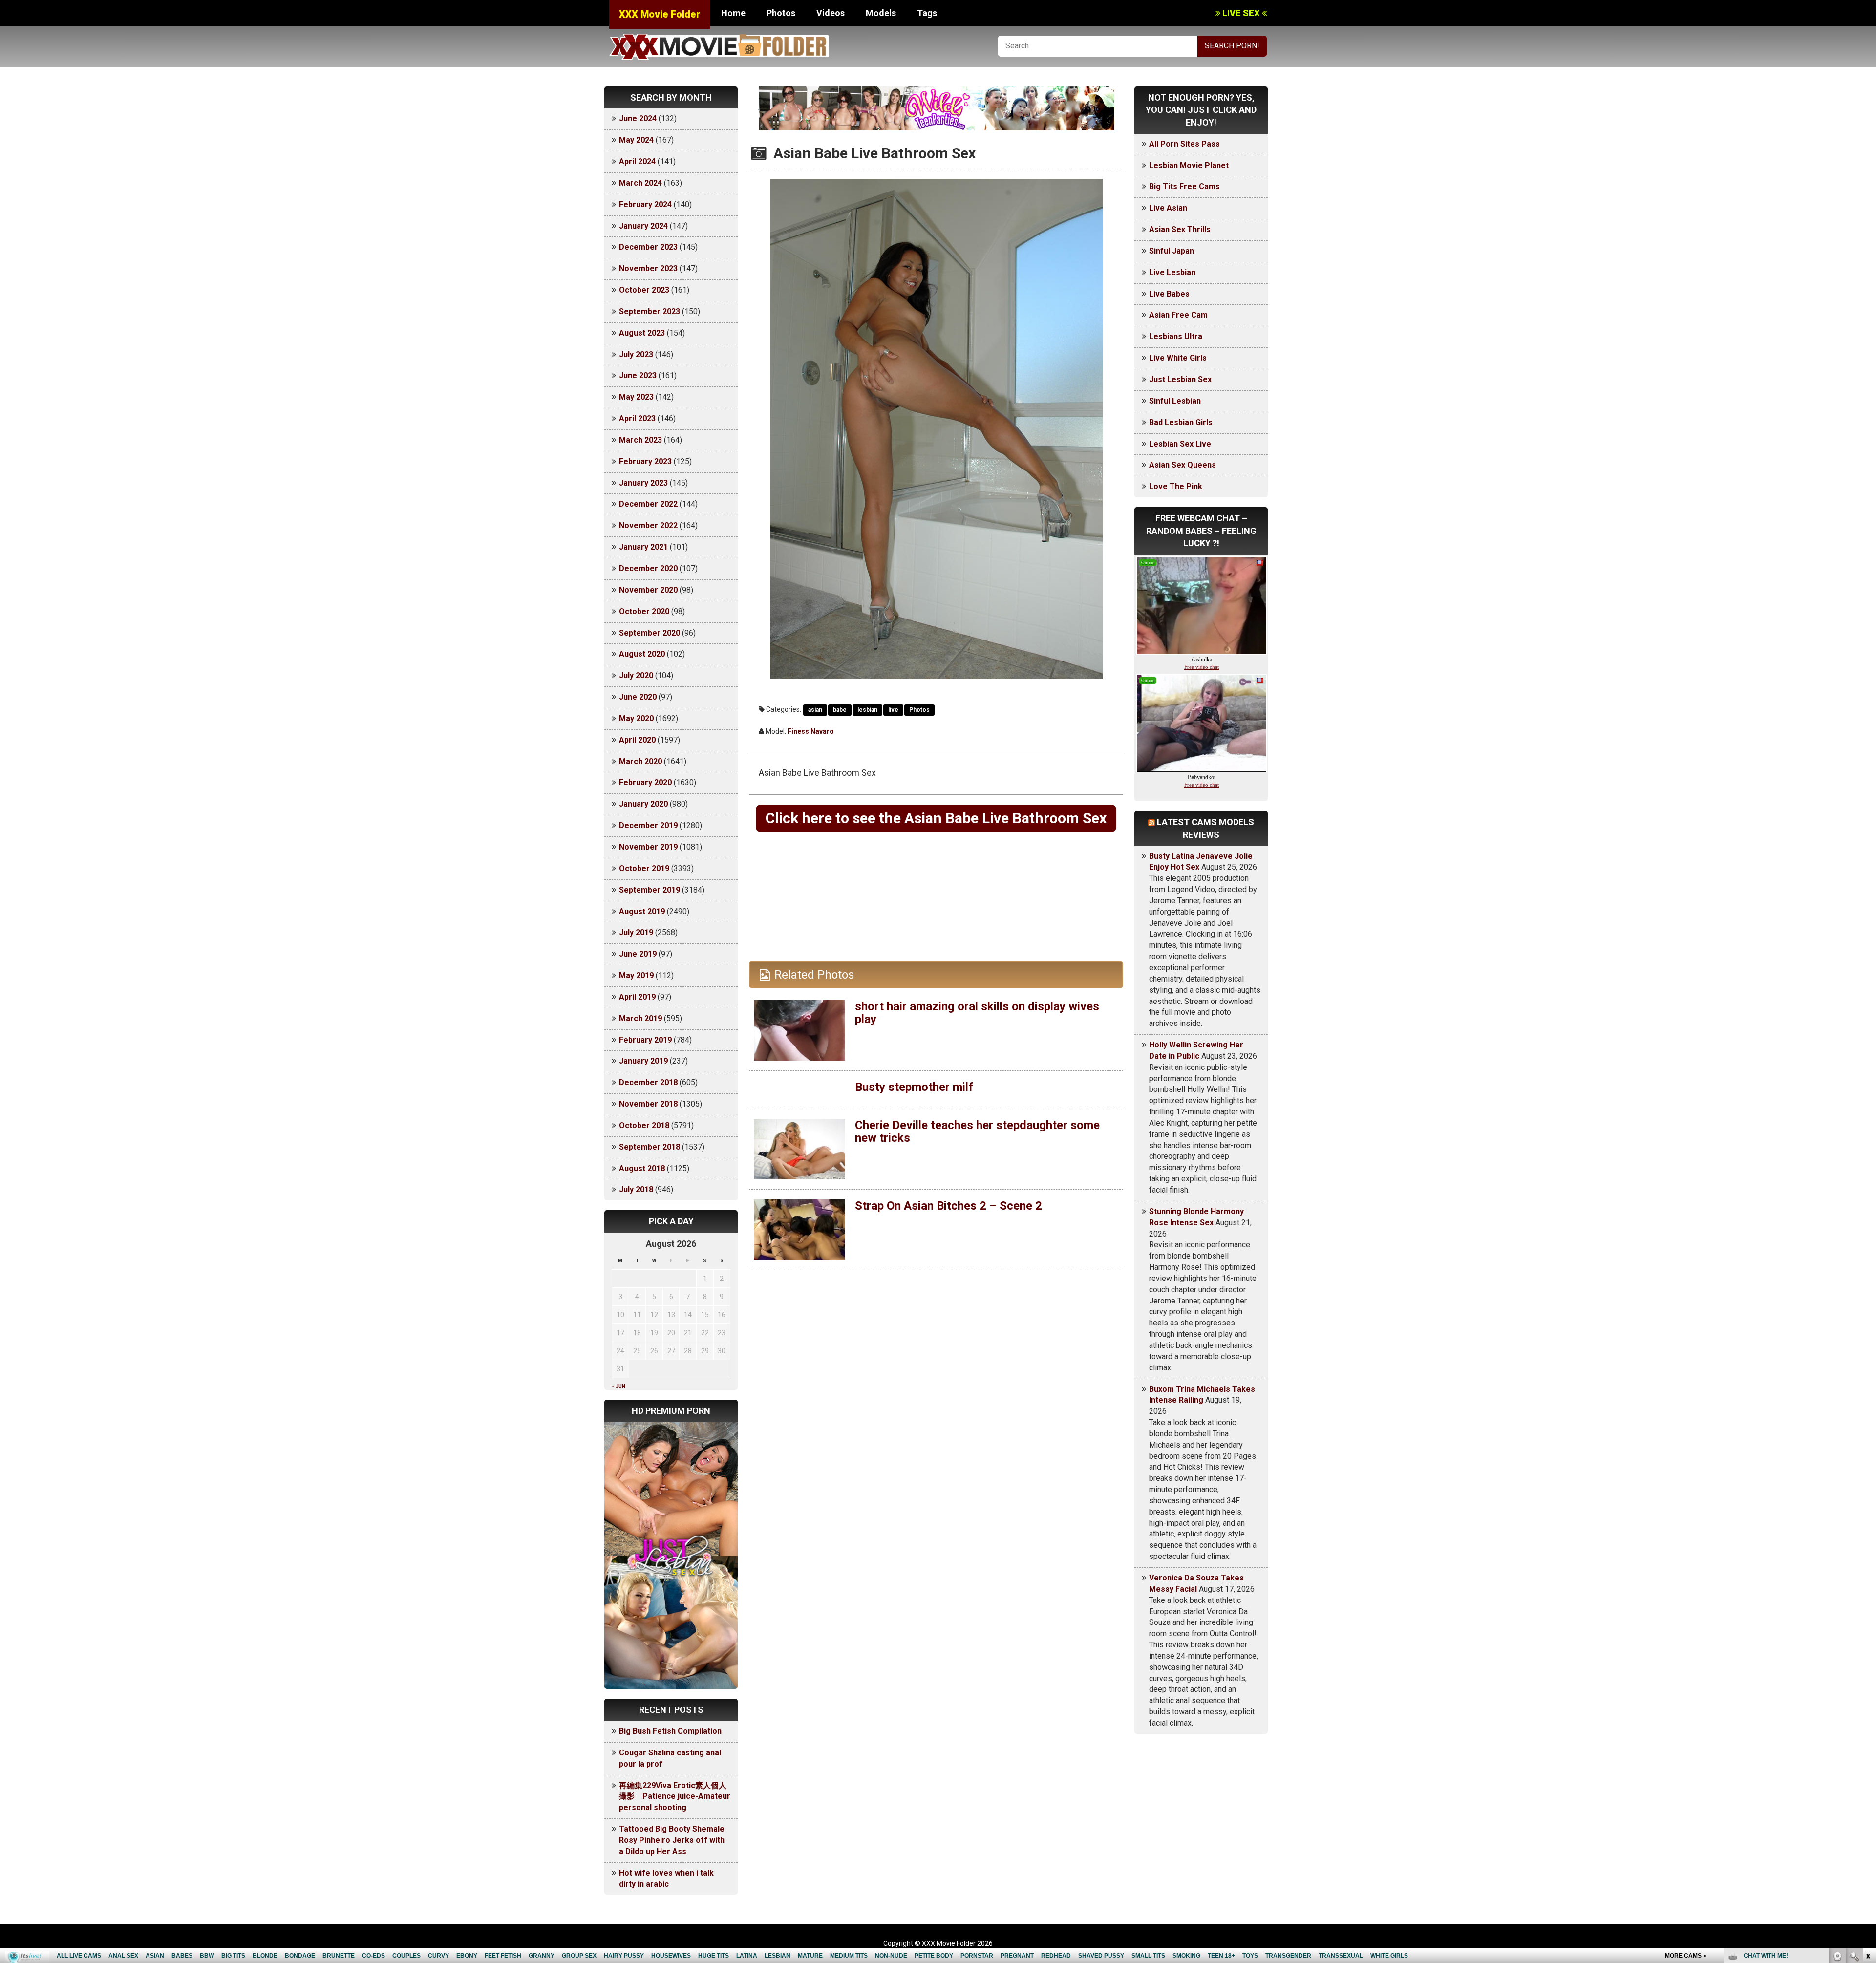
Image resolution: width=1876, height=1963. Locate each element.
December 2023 (648, 247)
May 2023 (636, 397)
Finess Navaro (811, 731)
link (1867, 1810)
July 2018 (636, 1189)
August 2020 (642, 654)
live (893, 710)
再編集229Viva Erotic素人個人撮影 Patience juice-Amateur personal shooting (675, 1797)
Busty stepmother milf (914, 1087)
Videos (831, 13)
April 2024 (637, 161)
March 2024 (640, 183)
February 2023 (645, 461)
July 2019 (636, 932)
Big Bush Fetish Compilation (670, 1731)
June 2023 (638, 375)
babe (840, 710)
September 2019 (650, 890)
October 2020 (644, 611)
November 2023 (648, 268)
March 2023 (640, 440)
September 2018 (650, 1147)
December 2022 (648, 504)
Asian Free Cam (1178, 315)
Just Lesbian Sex (1180, 379)
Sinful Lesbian (1175, 401)
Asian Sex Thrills (1180, 229)
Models (881, 13)
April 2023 (637, 418)
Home (733, 13)
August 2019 (642, 911)
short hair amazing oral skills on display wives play (977, 1013)
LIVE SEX (1241, 13)
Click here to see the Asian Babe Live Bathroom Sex (936, 818)
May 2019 (636, 975)
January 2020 (643, 804)
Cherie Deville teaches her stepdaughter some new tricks (977, 1131)
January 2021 (643, 547)
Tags (927, 13)
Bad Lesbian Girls (1181, 422)
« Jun (619, 1386)
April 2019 (637, 997)
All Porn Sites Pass (1184, 144)
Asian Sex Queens (1183, 465)
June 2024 (638, 118)
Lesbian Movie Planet (1189, 165)
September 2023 (650, 311)
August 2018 (642, 1168)
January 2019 (643, 1061)
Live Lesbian (1172, 272)
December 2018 (648, 1082)
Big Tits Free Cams (1184, 186)
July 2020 (636, 675)
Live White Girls (1178, 358)
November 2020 (648, 590)
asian (815, 710)
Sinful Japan (1172, 251)
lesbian (867, 710)
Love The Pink (1176, 486)
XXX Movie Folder (660, 14)
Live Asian (1168, 208)
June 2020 (638, 697)
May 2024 (636, 140)
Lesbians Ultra (1176, 336)
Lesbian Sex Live (1180, 444)
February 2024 (645, 204)
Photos (781, 13)
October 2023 (644, 290)
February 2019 (645, 1040)
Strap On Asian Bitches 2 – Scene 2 (949, 1206)
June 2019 (638, 954)
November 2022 (648, 525)
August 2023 (642, 333)
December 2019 (648, 825)
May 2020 (636, 718)
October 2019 (644, 868)
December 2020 (648, 568)
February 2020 (645, 782)
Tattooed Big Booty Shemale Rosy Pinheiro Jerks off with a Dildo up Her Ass (672, 1840)
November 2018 (648, 1104)
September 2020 (650, 633)
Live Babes (1169, 294)
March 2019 (640, 1018)
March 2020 (640, 761)
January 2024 (643, 226)
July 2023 (636, 354)
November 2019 (648, 847)
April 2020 (637, 740)
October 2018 (644, 1125)
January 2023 (643, 483)
